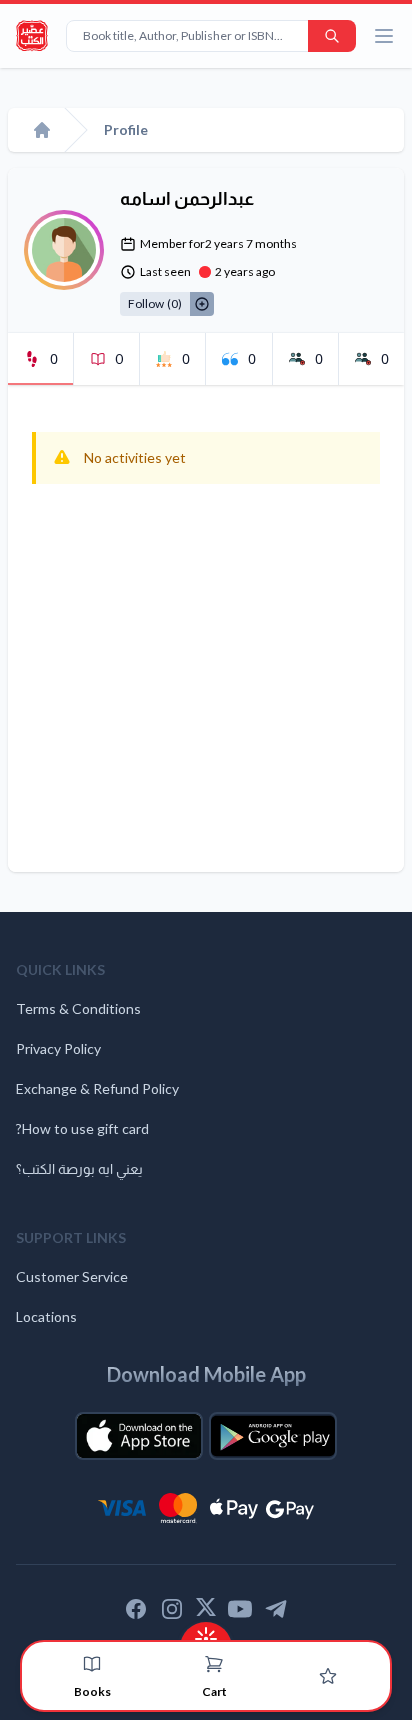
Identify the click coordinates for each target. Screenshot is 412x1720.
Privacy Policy (58, 1048)
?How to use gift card (82, 1128)
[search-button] (332, 36)
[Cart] (214, 1664)
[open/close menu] (384, 36)
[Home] (42, 130)
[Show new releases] (206, 1632)
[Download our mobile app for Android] (273, 1436)
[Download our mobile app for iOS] (139, 1436)
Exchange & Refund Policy (97, 1088)
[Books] (92, 1664)
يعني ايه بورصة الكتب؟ (79, 1168)
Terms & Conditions (78, 1008)
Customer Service (72, 1276)
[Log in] (328, 1676)
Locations (46, 1316)
